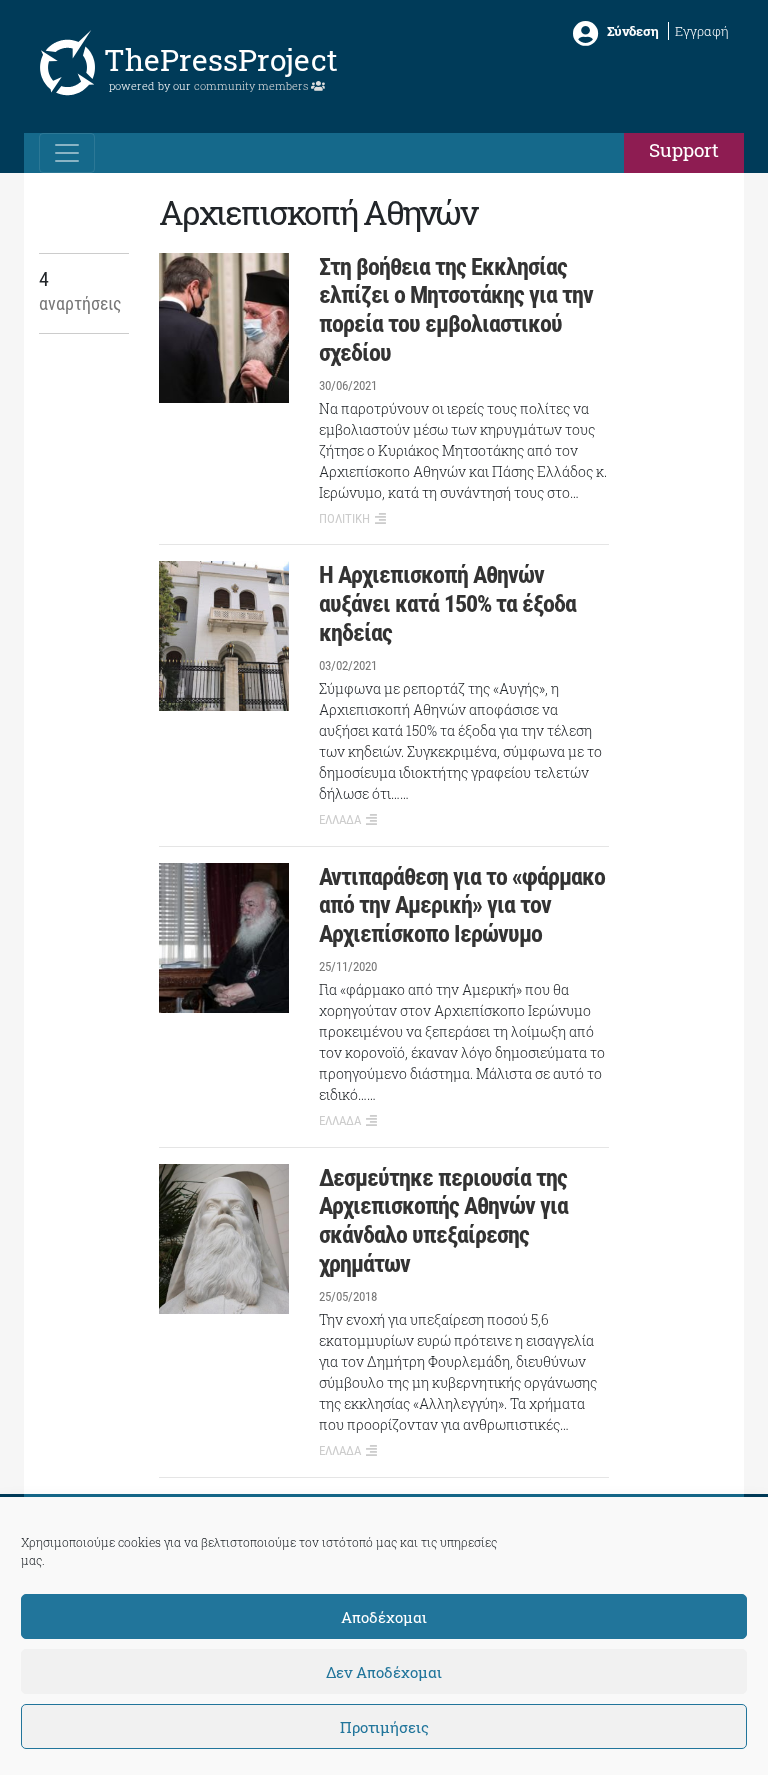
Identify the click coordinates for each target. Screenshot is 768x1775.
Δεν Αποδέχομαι (384, 1672)
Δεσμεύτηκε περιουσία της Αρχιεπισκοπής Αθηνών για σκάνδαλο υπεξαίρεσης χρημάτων (443, 1221)
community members (252, 85)
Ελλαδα (340, 819)
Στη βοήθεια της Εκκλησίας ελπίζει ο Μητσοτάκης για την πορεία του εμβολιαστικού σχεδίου (456, 310)
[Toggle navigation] (67, 153)
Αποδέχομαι (384, 1617)
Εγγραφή (702, 31)
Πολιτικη (344, 518)
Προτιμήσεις (384, 1727)
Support (684, 149)
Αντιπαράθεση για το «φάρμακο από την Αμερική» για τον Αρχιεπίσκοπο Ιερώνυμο (462, 906)
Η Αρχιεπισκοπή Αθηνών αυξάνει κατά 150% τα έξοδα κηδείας (447, 604)
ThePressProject (221, 59)
